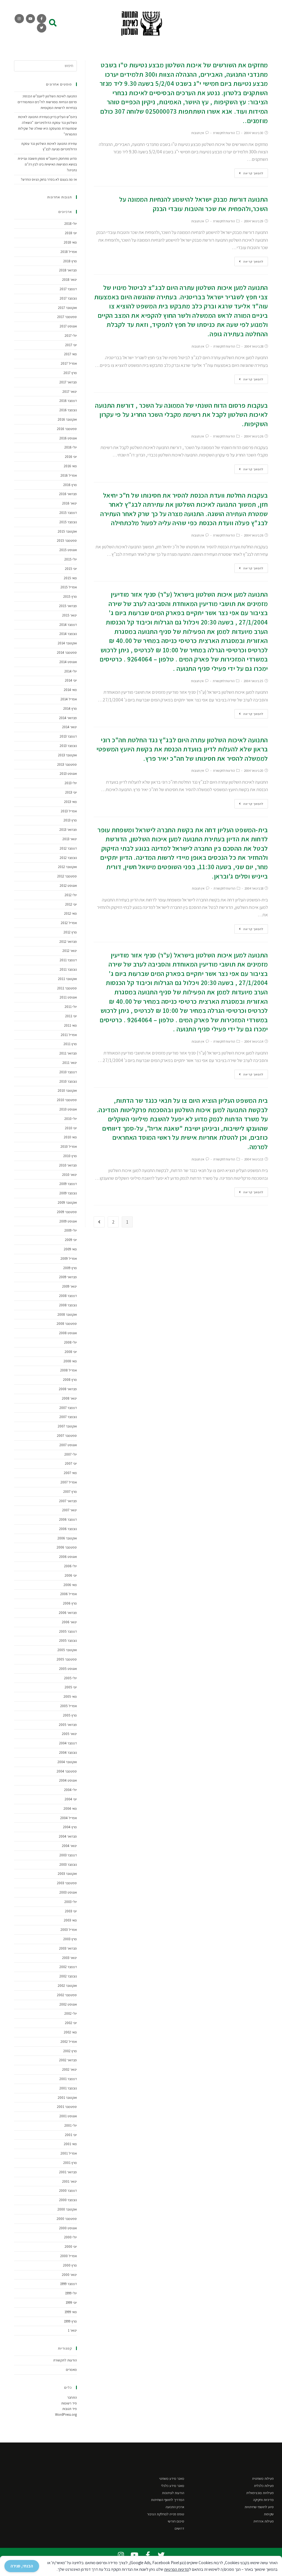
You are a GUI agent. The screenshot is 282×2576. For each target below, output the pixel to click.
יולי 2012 (71, 895)
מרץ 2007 (70, 1492)
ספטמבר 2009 (67, 1212)
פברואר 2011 (68, 1053)
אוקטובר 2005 (67, 1650)
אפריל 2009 (69, 1258)
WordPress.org (66, 2415)
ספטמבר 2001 (67, 2107)
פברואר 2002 (68, 2060)
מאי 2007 (70, 1473)
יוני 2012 (71, 904)
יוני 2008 (71, 1352)
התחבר (72, 2397)
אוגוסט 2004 (68, 1780)
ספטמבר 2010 (67, 1100)
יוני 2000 (71, 2247)
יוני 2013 (71, 792)
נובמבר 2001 (68, 2088)
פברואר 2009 (68, 1277)
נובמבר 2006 (68, 1529)
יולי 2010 (71, 1119)
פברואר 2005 (68, 1725)
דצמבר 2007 (68, 1408)
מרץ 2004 (70, 1827)
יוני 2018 (71, 233)
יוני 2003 (71, 1911)
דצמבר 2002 (68, 1967)
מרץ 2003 (70, 1939)
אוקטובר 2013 (67, 755)
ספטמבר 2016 (67, 429)
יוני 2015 (71, 569)
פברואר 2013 (68, 830)
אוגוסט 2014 (68, 662)
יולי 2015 (71, 559)
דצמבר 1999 (68, 2284)
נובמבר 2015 (68, 522)
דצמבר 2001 (68, 2079)
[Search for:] (45, 66)
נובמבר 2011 (68, 969)
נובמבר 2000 (68, 2200)
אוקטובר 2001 (67, 2098)
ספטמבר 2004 (67, 1771)
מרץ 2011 (70, 1044)
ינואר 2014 (70, 727)
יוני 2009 (71, 1240)
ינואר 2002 (70, 2069)
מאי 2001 (70, 2144)
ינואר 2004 (69, 1846)
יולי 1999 (71, 2293)
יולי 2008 (70, 1342)
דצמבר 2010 (68, 1072)
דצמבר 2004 (68, 1743)
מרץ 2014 (70, 708)
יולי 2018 (71, 224)
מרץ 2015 (70, 596)
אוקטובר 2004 (67, 1762)
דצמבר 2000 (68, 2191)
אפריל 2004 (69, 1818)
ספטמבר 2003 (67, 1883)
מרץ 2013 (70, 820)
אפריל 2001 (69, 2153)
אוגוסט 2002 (68, 2004)
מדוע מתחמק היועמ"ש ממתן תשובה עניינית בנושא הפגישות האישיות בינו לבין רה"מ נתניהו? (47, 164)
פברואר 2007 (68, 1501)
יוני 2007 (71, 1463)
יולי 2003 (71, 1902)
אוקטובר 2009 (67, 1202)
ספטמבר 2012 (67, 876)
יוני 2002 (71, 2023)
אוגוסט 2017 (68, 326)
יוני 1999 (71, 2303)
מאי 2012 (70, 913)
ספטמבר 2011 (67, 988)
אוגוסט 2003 (68, 1892)
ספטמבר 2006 (67, 1547)
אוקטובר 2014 (67, 643)
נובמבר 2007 (68, 1417)
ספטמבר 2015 (67, 540)
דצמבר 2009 (68, 1184)
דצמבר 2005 (68, 1631)
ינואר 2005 (69, 1734)
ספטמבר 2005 (67, 1659)
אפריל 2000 (69, 2256)
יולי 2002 (71, 2013)
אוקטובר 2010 (67, 1091)
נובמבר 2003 (68, 1864)
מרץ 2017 (70, 373)
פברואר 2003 (68, 1948)
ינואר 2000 (69, 2275)
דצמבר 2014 (68, 625)
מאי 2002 (70, 2032)
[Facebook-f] (42, 19)
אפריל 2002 (69, 2042)
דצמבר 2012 (68, 848)
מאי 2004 (70, 1808)
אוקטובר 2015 (67, 531)
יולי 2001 (71, 2125)
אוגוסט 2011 (68, 997)
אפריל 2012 (69, 923)
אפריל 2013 (69, 811)
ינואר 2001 (70, 2181)
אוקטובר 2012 (67, 867)
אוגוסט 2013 (68, 774)
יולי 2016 (71, 447)
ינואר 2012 (70, 951)
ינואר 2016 (70, 503)
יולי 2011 (71, 1007)
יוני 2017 (71, 345)
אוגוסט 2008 (68, 1333)
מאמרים (71, 2370)
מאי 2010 (70, 1137)
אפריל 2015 (69, 587)
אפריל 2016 (69, 475)
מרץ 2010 (70, 1156)
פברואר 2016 (68, 494)
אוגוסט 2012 (68, 886)
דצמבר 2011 (68, 960)
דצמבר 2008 (68, 1296)
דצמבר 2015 (68, 513)
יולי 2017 (71, 336)
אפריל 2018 (69, 252)
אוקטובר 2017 (67, 308)
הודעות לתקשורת (224, 133)
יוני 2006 (71, 1575)
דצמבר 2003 (68, 1855)
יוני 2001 (71, 2135)
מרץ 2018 (70, 261)
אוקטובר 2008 (67, 1314)
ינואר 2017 (70, 392)
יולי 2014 (71, 671)
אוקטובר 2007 (67, 1426)
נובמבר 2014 (68, 634)
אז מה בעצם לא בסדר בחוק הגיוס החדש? (49, 179)
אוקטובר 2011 (67, 979)
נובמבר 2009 (68, 1193)
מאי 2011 (70, 1025)
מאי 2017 (70, 354)
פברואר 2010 (68, 1165)
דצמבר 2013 (68, 736)
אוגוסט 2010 (68, 1109)
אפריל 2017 (69, 363)
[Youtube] (31, 19)
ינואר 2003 (70, 1958)
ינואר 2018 (70, 280)
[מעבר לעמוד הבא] (99, 1222)
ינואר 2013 (70, 839)
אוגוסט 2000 (68, 2228)
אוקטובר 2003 (67, 1874)
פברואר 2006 (68, 1613)
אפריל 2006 (69, 1594)
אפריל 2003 (69, 1930)
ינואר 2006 (69, 1622)
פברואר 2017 (68, 382)
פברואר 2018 (68, 270)
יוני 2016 (71, 457)
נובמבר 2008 (68, 1305)
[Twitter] (42, 28)
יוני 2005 (71, 1687)
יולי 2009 (71, 1230)
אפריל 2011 (69, 1035)
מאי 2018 (70, 242)
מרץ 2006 (70, 1603)
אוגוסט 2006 (68, 1557)
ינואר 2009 (70, 1286)
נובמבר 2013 (68, 746)
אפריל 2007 (69, 1482)
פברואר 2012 (68, 942)
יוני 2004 (71, 1799)
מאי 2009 (70, 1249)
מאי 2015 (70, 578)
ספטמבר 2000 (67, 2219)
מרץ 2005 (70, 1715)
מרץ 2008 (70, 1380)
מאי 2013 (70, 802)
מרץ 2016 (70, 485)
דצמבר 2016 (68, 401)
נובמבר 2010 (68, 1081)
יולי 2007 (71, 1454)
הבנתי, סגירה (22, 2566)
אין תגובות (198, 133)
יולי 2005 (70, 1678)
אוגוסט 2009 (68, 1221)
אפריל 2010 (69, 1146)
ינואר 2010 (70, 1175)
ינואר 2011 (70, 1063)
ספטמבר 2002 (67, 1995)
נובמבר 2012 (68, 858)
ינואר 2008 (69, 1398)
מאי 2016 (70, 466)
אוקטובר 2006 (67, 1538)
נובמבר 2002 (68, 1976)
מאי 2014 (70, 690)
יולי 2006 (70, 1566)
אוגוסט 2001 (68, 2116)
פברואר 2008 (68, 1389)
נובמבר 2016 (68, 410)
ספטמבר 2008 (67, 1324)
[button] (53, 23)
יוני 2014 (71, 680)
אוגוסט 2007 (68, 1445)
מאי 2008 (70, 1361)
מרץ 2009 (70, 1268)
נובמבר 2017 (68, 298)
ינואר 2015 (70, 615)
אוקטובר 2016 (67, 419)
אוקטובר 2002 (67, 1986)
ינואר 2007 (70, 1510)
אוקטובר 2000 (67, 2209)
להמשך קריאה (253, 173)
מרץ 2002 (70, 2051)
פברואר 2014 (68, 718)
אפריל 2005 (69, 1706)
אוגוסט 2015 (68, 550)
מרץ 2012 (70, 932)
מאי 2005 (70, 1697)
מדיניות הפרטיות (177, 2569)
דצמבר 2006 (68, 1519)
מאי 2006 (70, 1585)
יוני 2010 (71, 1128)
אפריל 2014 (69, 699)
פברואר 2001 (68, 2172)
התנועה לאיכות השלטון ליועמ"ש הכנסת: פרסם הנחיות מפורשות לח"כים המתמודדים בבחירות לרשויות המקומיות (47, 102)
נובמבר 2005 (68, 1641)
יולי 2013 (71, 783)
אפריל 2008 (69, 1370)
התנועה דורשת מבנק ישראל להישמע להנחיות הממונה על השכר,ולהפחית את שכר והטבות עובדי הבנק (194, 204)
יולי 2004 (70, 1790)
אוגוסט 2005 (68, 1669)
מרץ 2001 (70, 2163)
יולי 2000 (70, 2237)
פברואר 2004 (68, 1836)
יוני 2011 (71, 1016)
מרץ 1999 (70, 2321)
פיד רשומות (69, 2403)
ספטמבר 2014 (67, 652)
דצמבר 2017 (68, 289)
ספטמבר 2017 (67, 317)
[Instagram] (19, 19)
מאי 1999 (71, 2312)
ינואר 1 (72, 2330)
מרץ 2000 (70, 2265)
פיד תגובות (70, 2409)
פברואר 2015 (68, 606)
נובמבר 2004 (68, 1753)
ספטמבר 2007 (67, 1436)
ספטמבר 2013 (67, 764)
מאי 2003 (70, 1920)
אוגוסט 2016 (68, 438)
